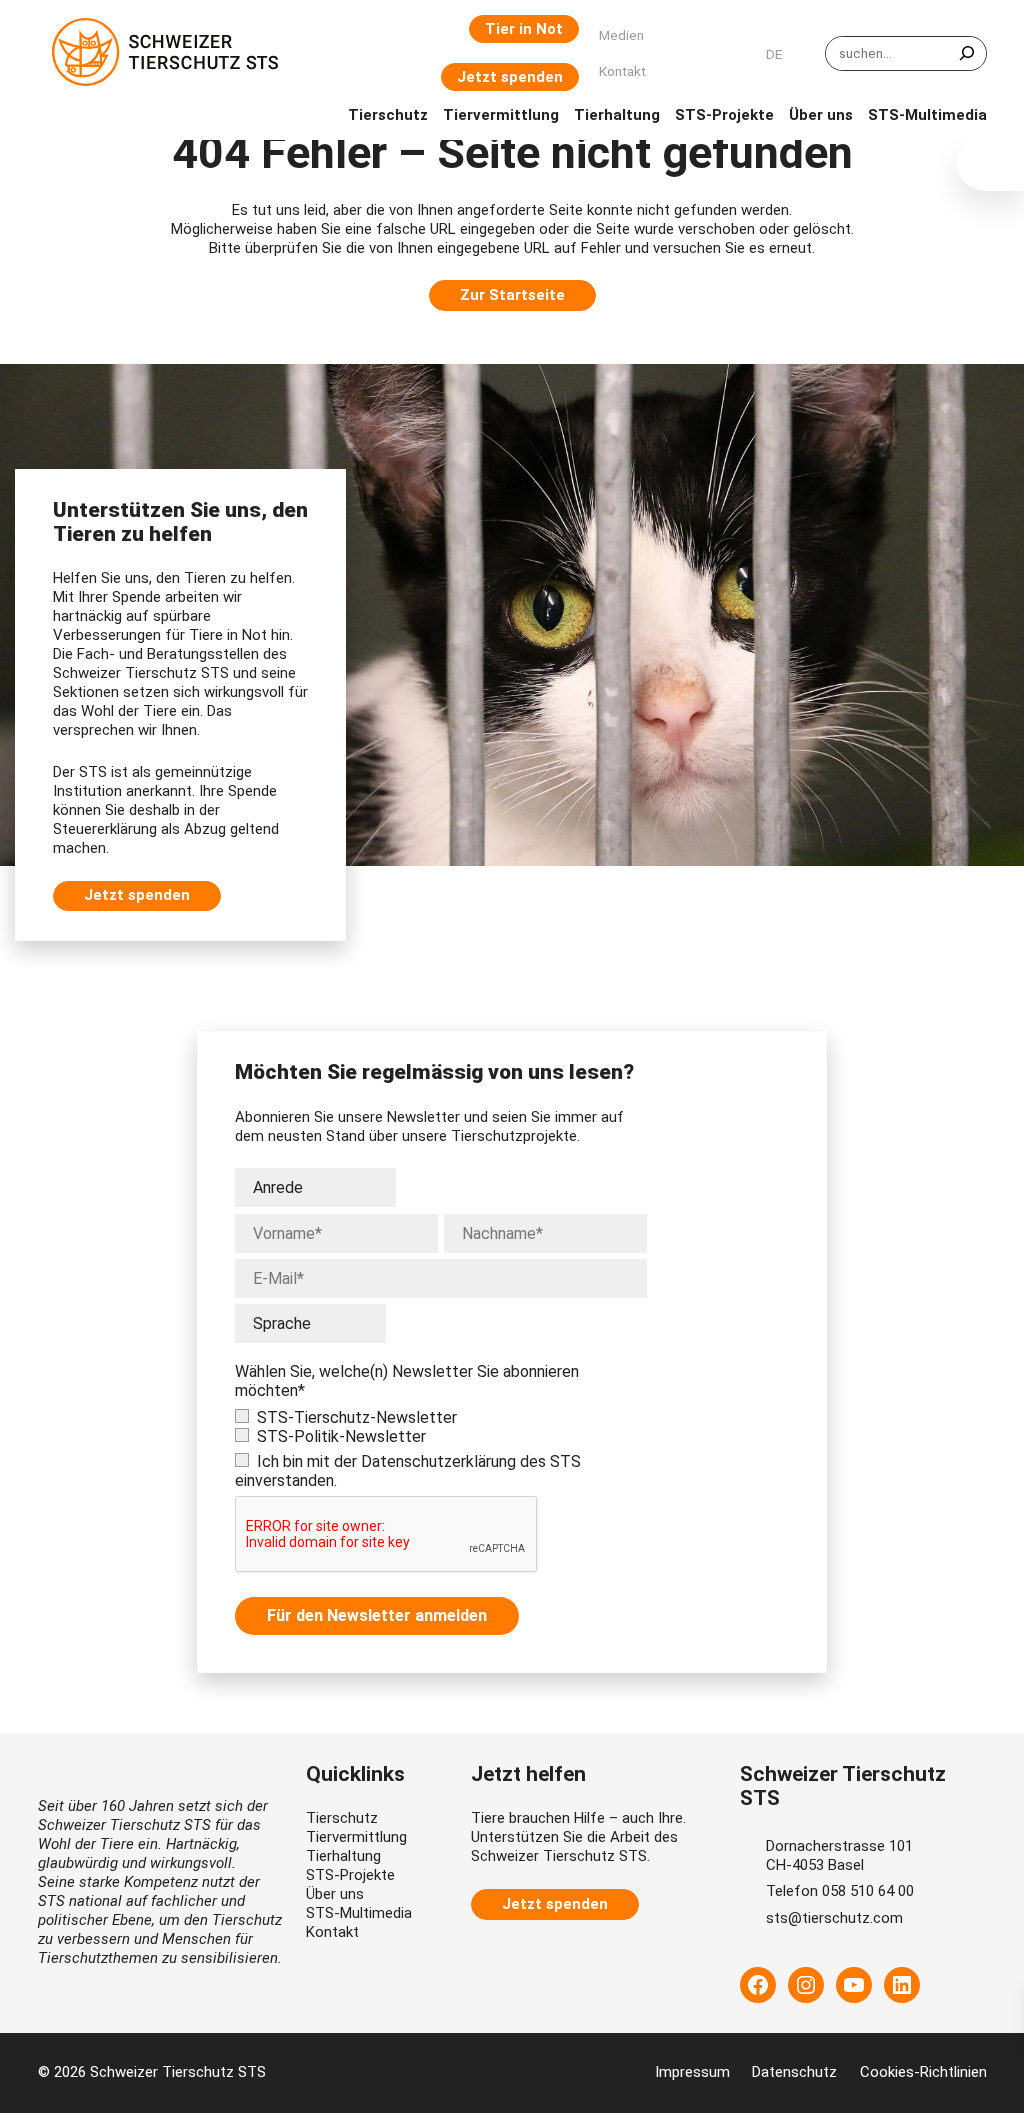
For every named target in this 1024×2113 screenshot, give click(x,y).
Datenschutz (794, 2072)
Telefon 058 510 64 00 (840, 1891)
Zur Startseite (512, 295)
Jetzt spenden (510, 77)
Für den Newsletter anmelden (377, 1615)
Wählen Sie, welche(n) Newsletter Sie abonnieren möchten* (407, 1381)
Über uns (335, 1894)
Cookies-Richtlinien (923, 2072)
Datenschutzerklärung (438, 1461)
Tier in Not (524, 29)
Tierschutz (342, 1818)
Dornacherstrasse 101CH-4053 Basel (839, 1855)
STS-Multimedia (359, 1913)
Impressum (692, 2072)
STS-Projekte (350, 1875)
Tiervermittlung (356, 1837)
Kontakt (332, 1932)
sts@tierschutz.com (834, 1918)
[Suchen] (967, 53)
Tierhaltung (343, 1856)
